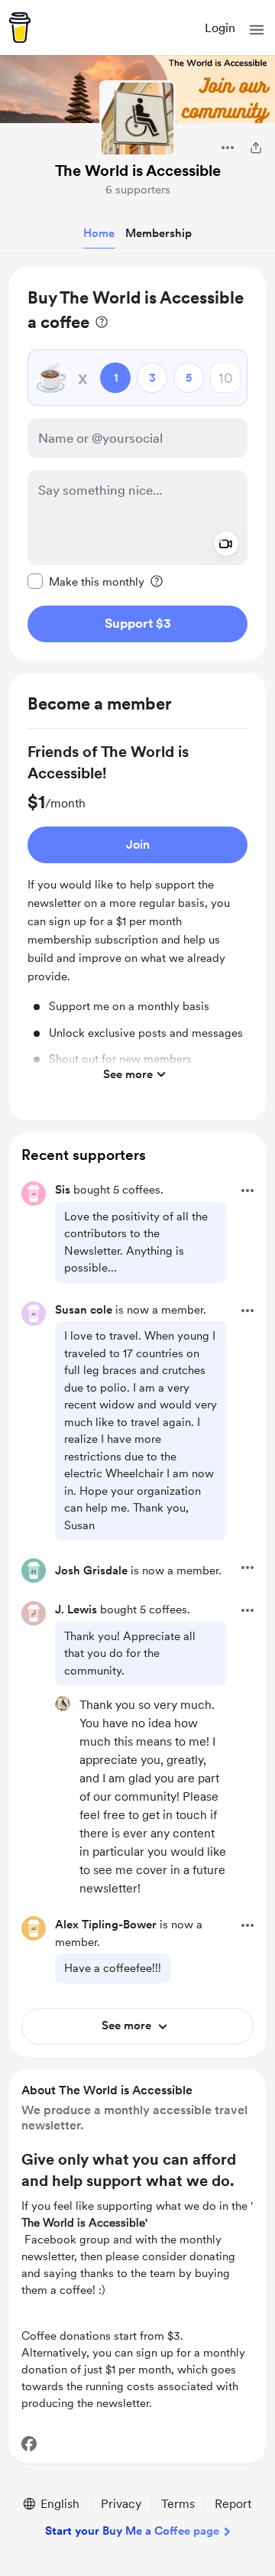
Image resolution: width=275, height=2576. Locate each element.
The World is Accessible (138, 171)
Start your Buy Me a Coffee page (132, 2531)
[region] (137, 464)
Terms (178, 2504)
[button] (257, 30)
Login (220, 28)
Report (233, 2504)
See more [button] (128, 1074)
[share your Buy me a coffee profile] (256, 148)
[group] (137, 915)
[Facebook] (29, 2444)
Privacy (121, 2504)
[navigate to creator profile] (137, 119)
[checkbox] (86, 581)
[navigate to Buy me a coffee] (20, 28)
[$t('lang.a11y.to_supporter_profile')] (63, 1704)
